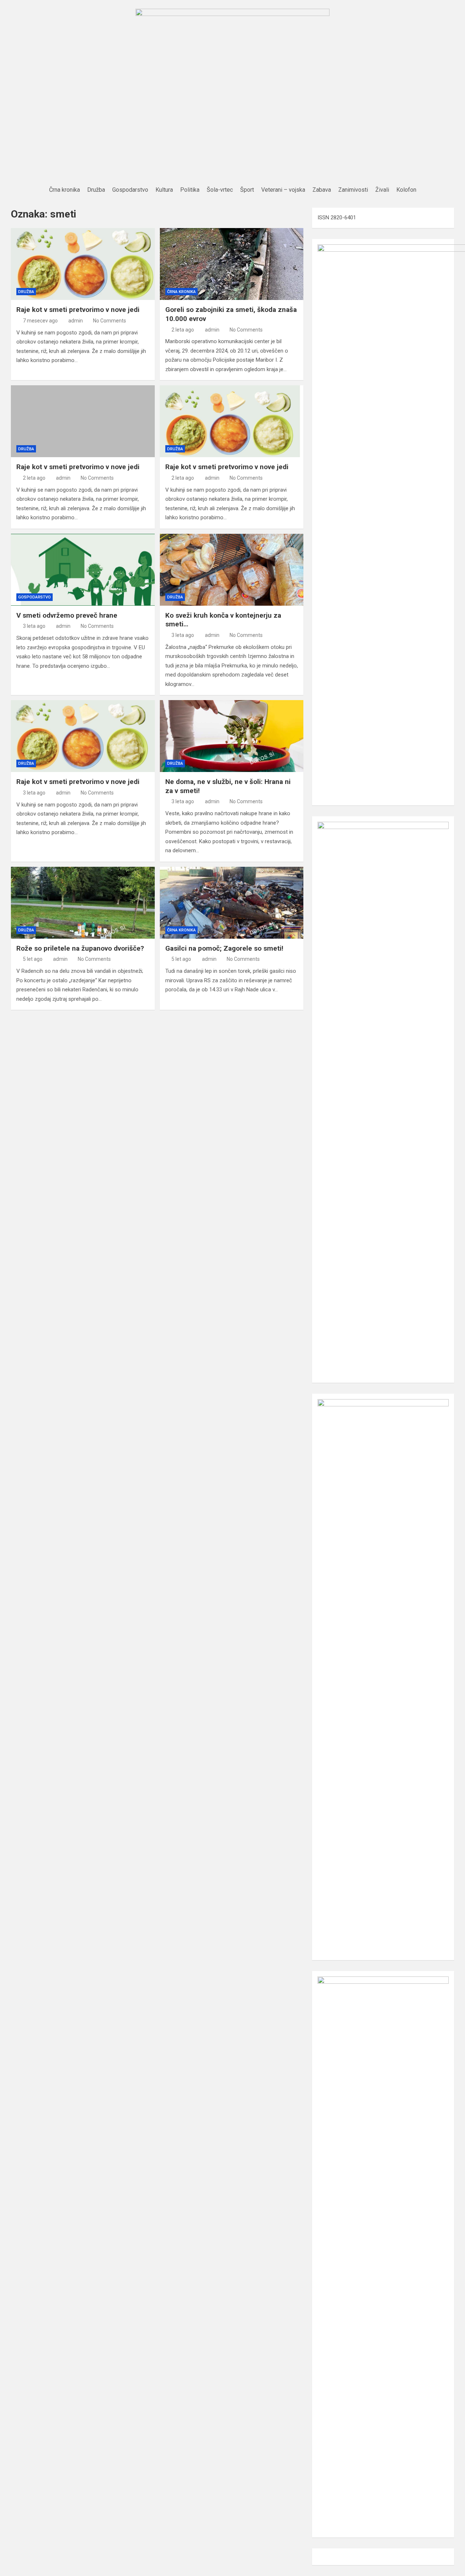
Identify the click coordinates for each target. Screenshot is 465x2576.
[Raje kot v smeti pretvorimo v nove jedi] (83, 264)
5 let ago (33, 959)
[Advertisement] (232, 129)
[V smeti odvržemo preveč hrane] (83, 570)
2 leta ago (183, 330)
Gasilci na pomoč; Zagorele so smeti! (224, 948)
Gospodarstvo (35, 597)
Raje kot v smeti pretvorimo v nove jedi (78, 310)
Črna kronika (181, 292)
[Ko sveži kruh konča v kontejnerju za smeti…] (232, 570)
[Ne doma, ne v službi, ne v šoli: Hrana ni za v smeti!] (232, 736)
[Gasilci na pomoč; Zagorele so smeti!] (232, 903)
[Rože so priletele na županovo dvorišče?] (83, 903)
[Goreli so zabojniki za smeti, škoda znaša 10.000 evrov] (232, 264)
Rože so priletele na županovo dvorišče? (80, 948)
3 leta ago (34, 626)
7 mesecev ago (40, 321)
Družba (26, 292)
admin (76, 321)
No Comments (110, 321)
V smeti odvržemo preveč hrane (67, 615)
